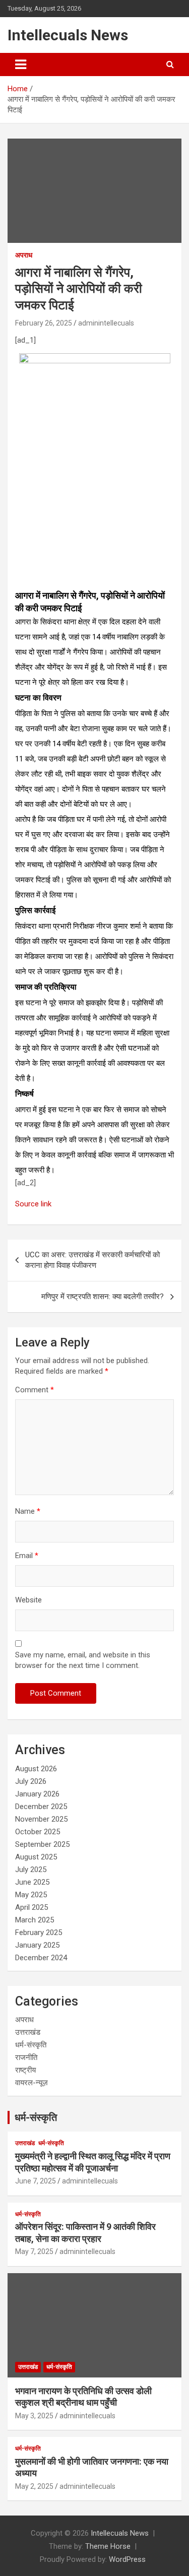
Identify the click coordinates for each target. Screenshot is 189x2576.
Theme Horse (108, 2546)
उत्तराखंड (28, 2032)
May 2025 (31, 1895)
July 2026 (31, 1781)
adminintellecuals (106, 323)
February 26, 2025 (44, 323)
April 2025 (31, 1907)
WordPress (127, 2559)
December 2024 (41, 1958)
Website (28, 1600)
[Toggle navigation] (21, 65)
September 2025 (42, 1844)
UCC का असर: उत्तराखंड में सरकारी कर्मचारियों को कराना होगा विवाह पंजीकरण (92, 1260)
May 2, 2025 (34, 2486)
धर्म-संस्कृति (31, 2045)
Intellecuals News (68, 35)
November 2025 (41, 1819)
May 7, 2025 (34, 2251)
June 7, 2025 (36, 2181)
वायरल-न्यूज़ (31, 2083)
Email (27, 1556)
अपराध (24, 255)
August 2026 (36, 1769)
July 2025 (31, 1870)
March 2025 (35, 1920)
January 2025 (37, 1945)
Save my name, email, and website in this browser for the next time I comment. (83, 1660)
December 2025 (41, 1807)
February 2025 (39, 1933)
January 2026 (37, 1794)
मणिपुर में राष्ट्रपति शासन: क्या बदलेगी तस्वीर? (103, 1297)
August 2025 (36, 1857)
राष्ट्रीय (25, 2070)
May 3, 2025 (34, 2416)
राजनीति (26, 2057)
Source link (33, 1204)
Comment (35, 1390)
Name (28, 1511)
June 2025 (32, 1882)
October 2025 (38, 1832)
